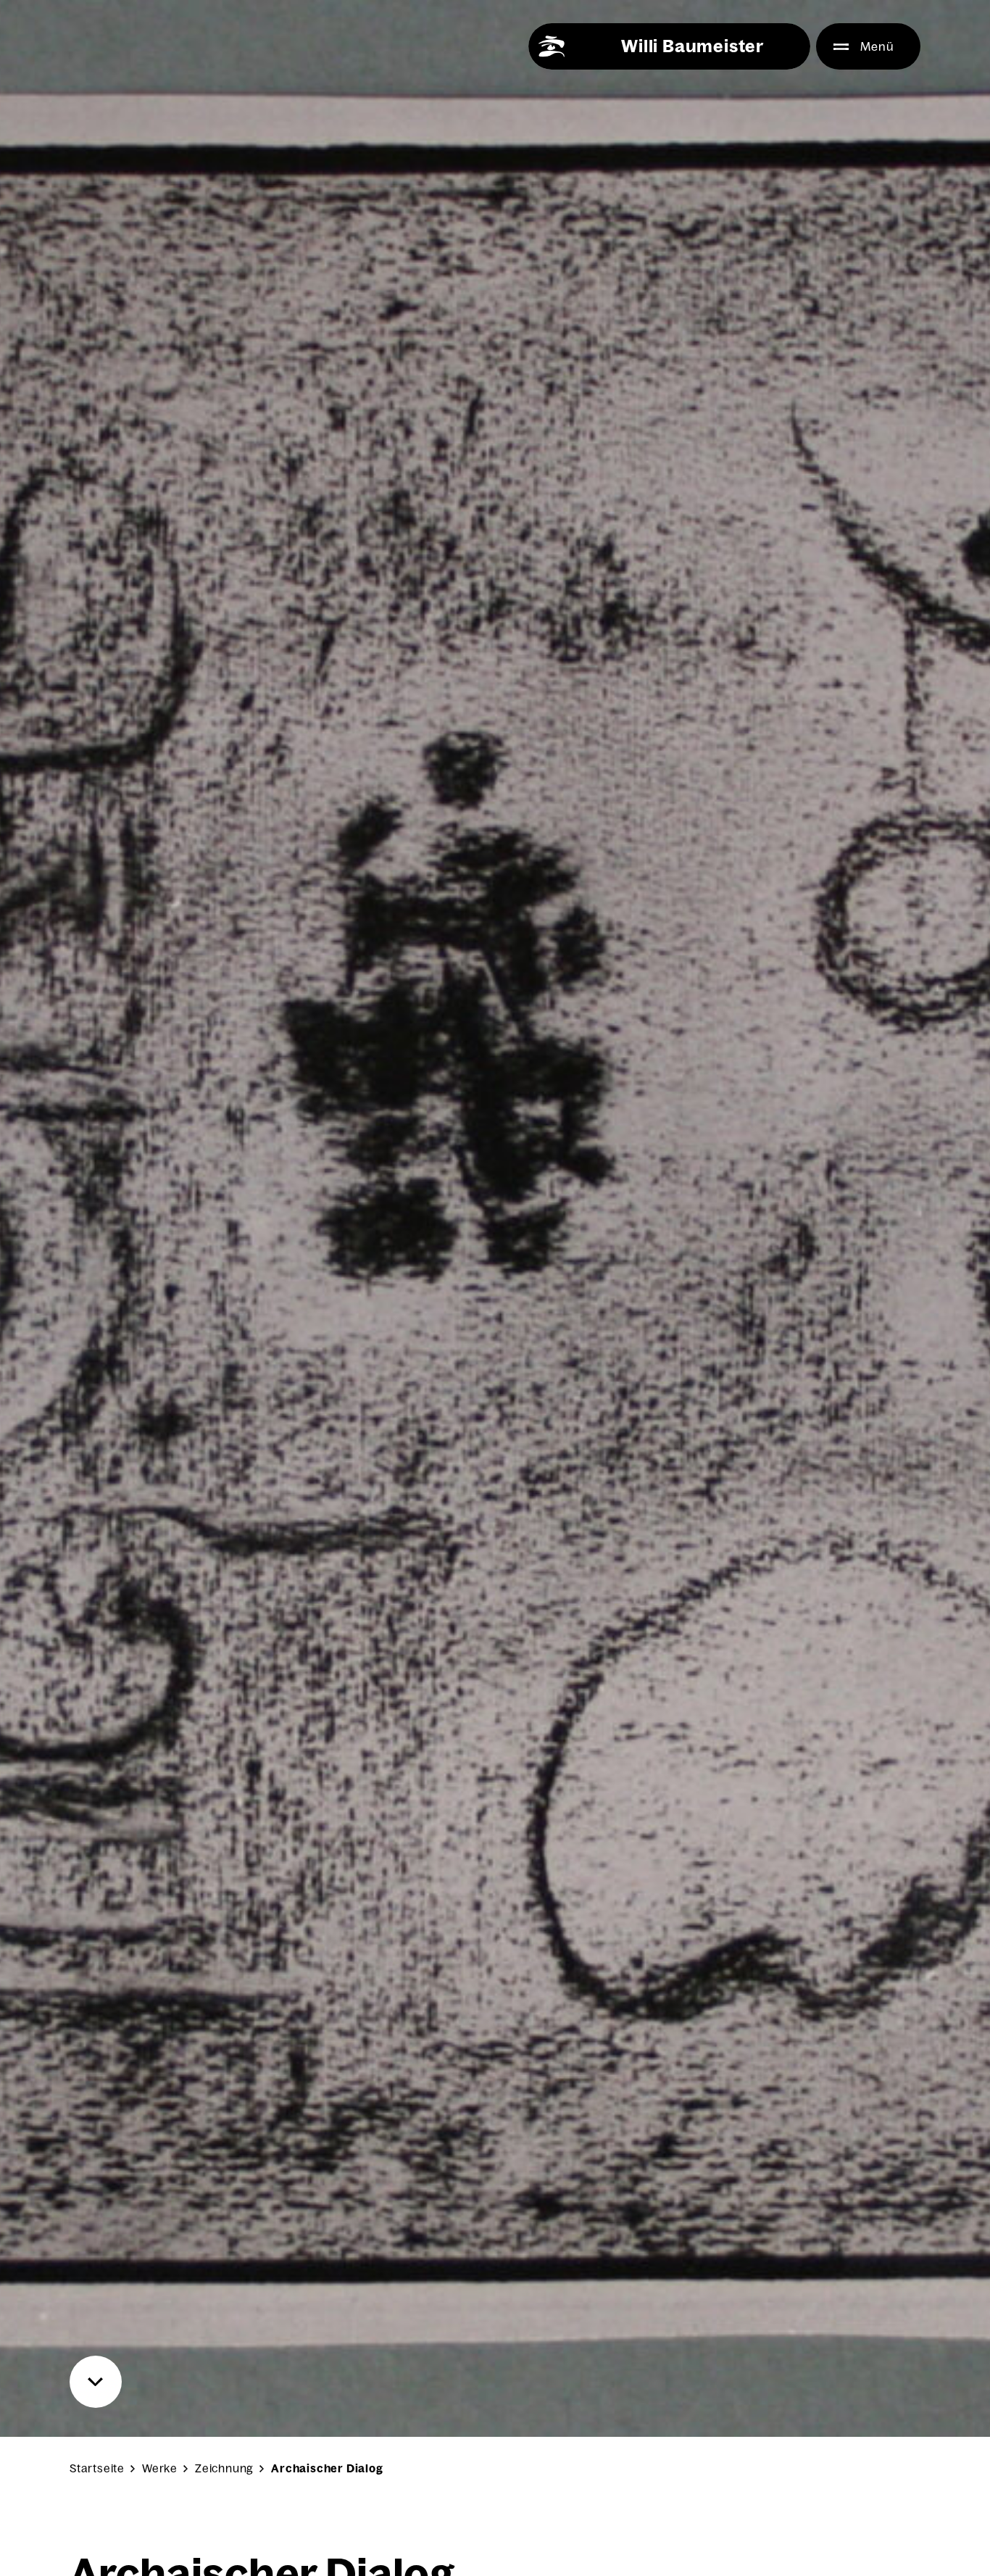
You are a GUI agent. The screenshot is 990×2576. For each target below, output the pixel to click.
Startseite (97, 2468)
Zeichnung (224, 2468)
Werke (160, 2468)
